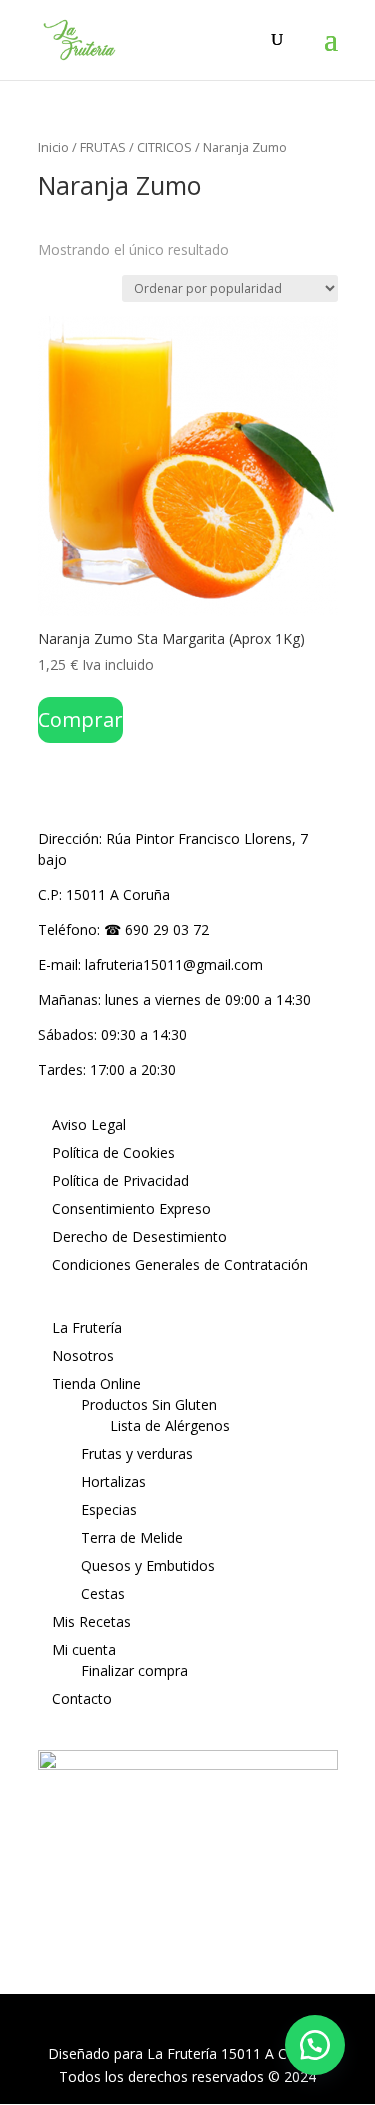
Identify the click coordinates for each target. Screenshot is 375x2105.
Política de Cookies (113, 1152)
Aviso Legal (89, 1124)
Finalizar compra (134, 1670)
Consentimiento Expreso (131, 1208)
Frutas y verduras (137, 1453)
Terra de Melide (132, 1537)
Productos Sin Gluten (149, 1404)
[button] (315, 2045)
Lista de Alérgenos (170, 1425)
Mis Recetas (91, 1621)
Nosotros (83, 1355)
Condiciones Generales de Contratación (180, 1264)
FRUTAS (103, 147)
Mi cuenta (84, 1649)
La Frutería (87, 1327)
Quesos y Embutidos (148, 1565)
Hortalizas (113, 1481)
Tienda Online (96, 1383)
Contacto (82, 1698)
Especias (109, 1509)
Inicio (53, 147)
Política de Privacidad (120, 1180)
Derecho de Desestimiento (139, 1236)
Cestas (103, 1593)
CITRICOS (164, 147)
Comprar (80, 719)
